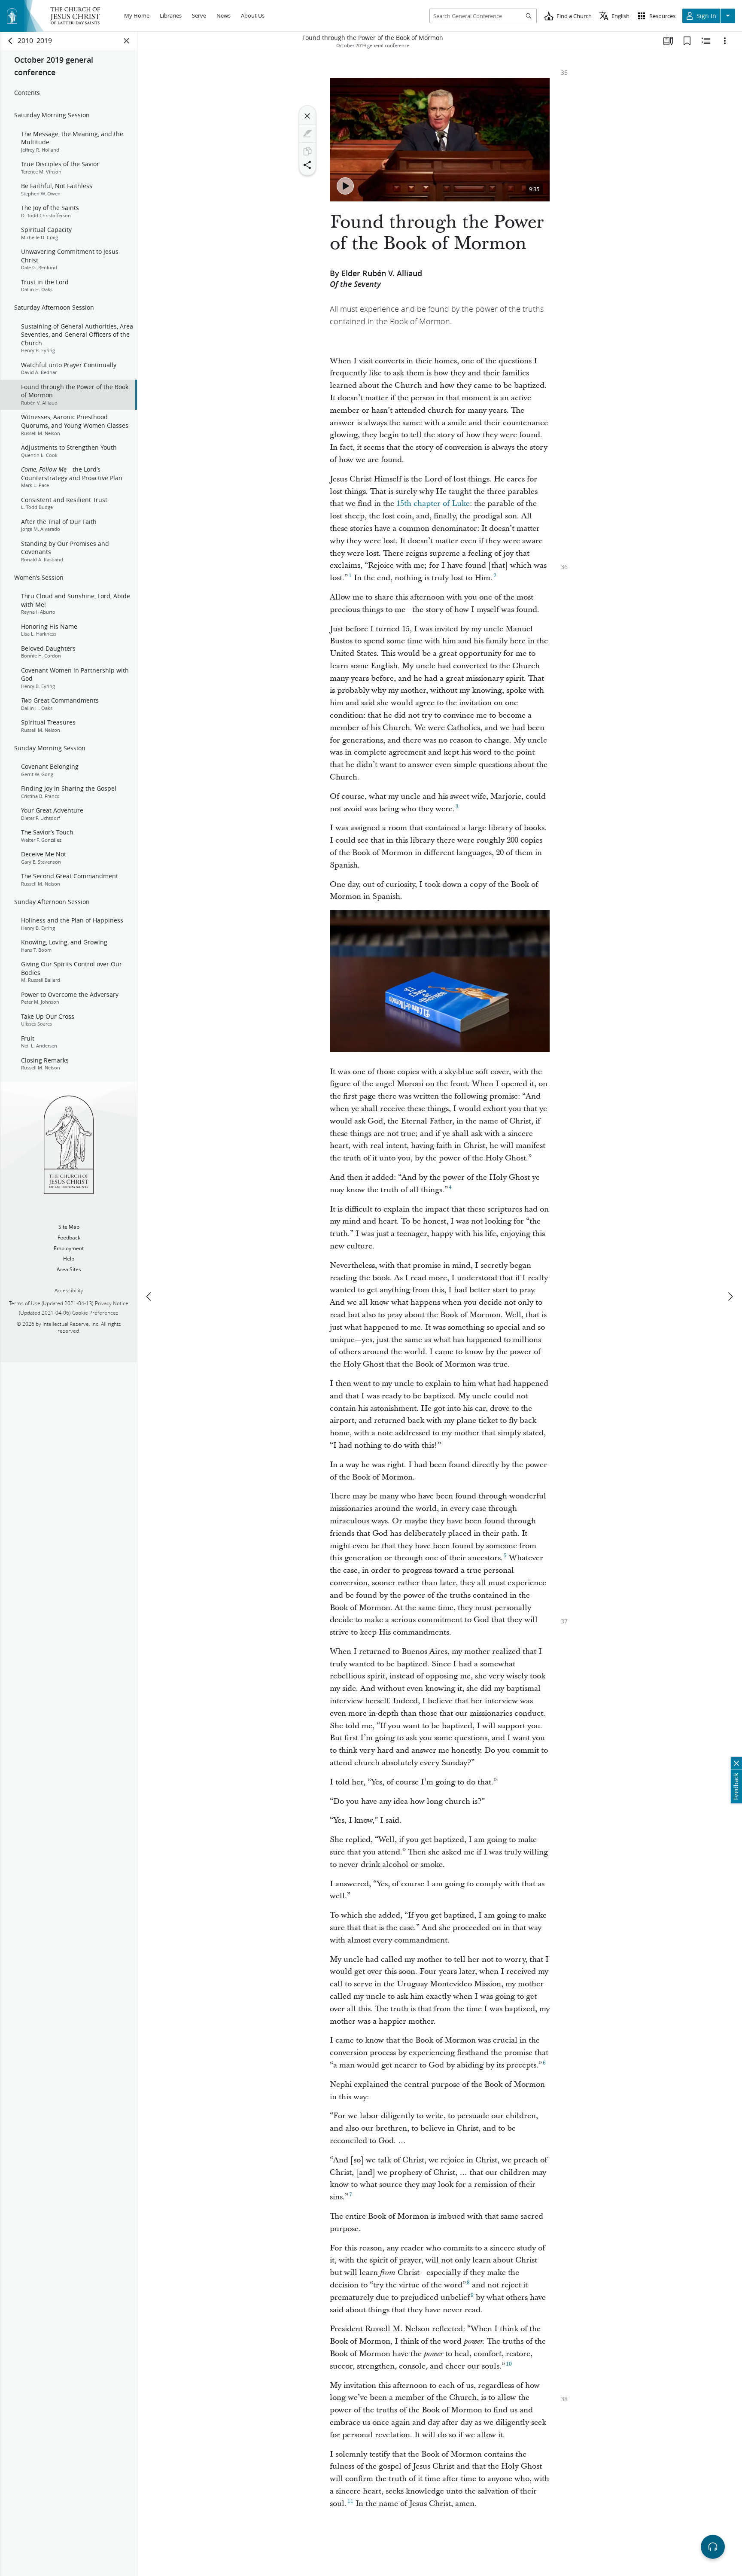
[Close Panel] (127, 41)
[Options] (725, 41)
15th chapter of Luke (433, 504)
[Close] (307, 116)
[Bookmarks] (687, 41)
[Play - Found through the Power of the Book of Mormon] (345, 186)
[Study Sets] (668, 41)
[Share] (307, 165)
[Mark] (307, 134)
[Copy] (307, 151)
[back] (11, 41)
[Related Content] (706, 41)
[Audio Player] (713, 2547)
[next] (730, 1297)
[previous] (149, 1297)
